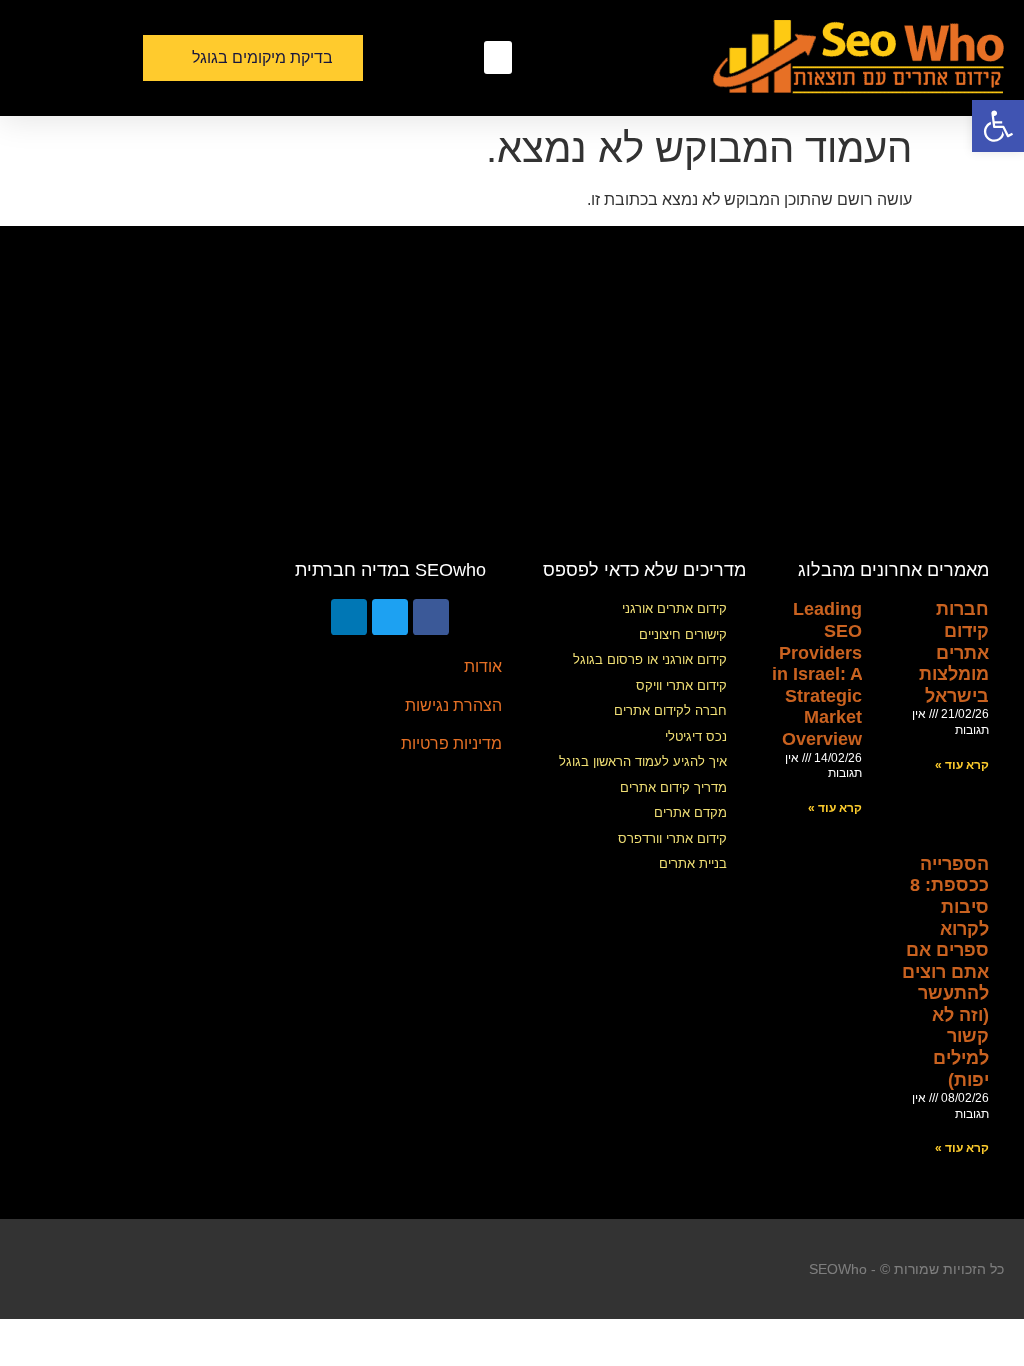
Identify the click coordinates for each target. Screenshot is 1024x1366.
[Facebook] (431, 617)
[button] (498, 57)
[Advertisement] (512, 401)
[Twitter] (390, 617)
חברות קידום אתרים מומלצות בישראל (954, 652)
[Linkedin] (349, 617)
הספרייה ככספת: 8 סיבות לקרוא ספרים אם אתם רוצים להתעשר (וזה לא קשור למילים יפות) (945, 972)
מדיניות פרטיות (451, 743)
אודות (483, 666)
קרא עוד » (962, 765)
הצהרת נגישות (453, 705)
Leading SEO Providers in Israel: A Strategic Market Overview (817, 674)
